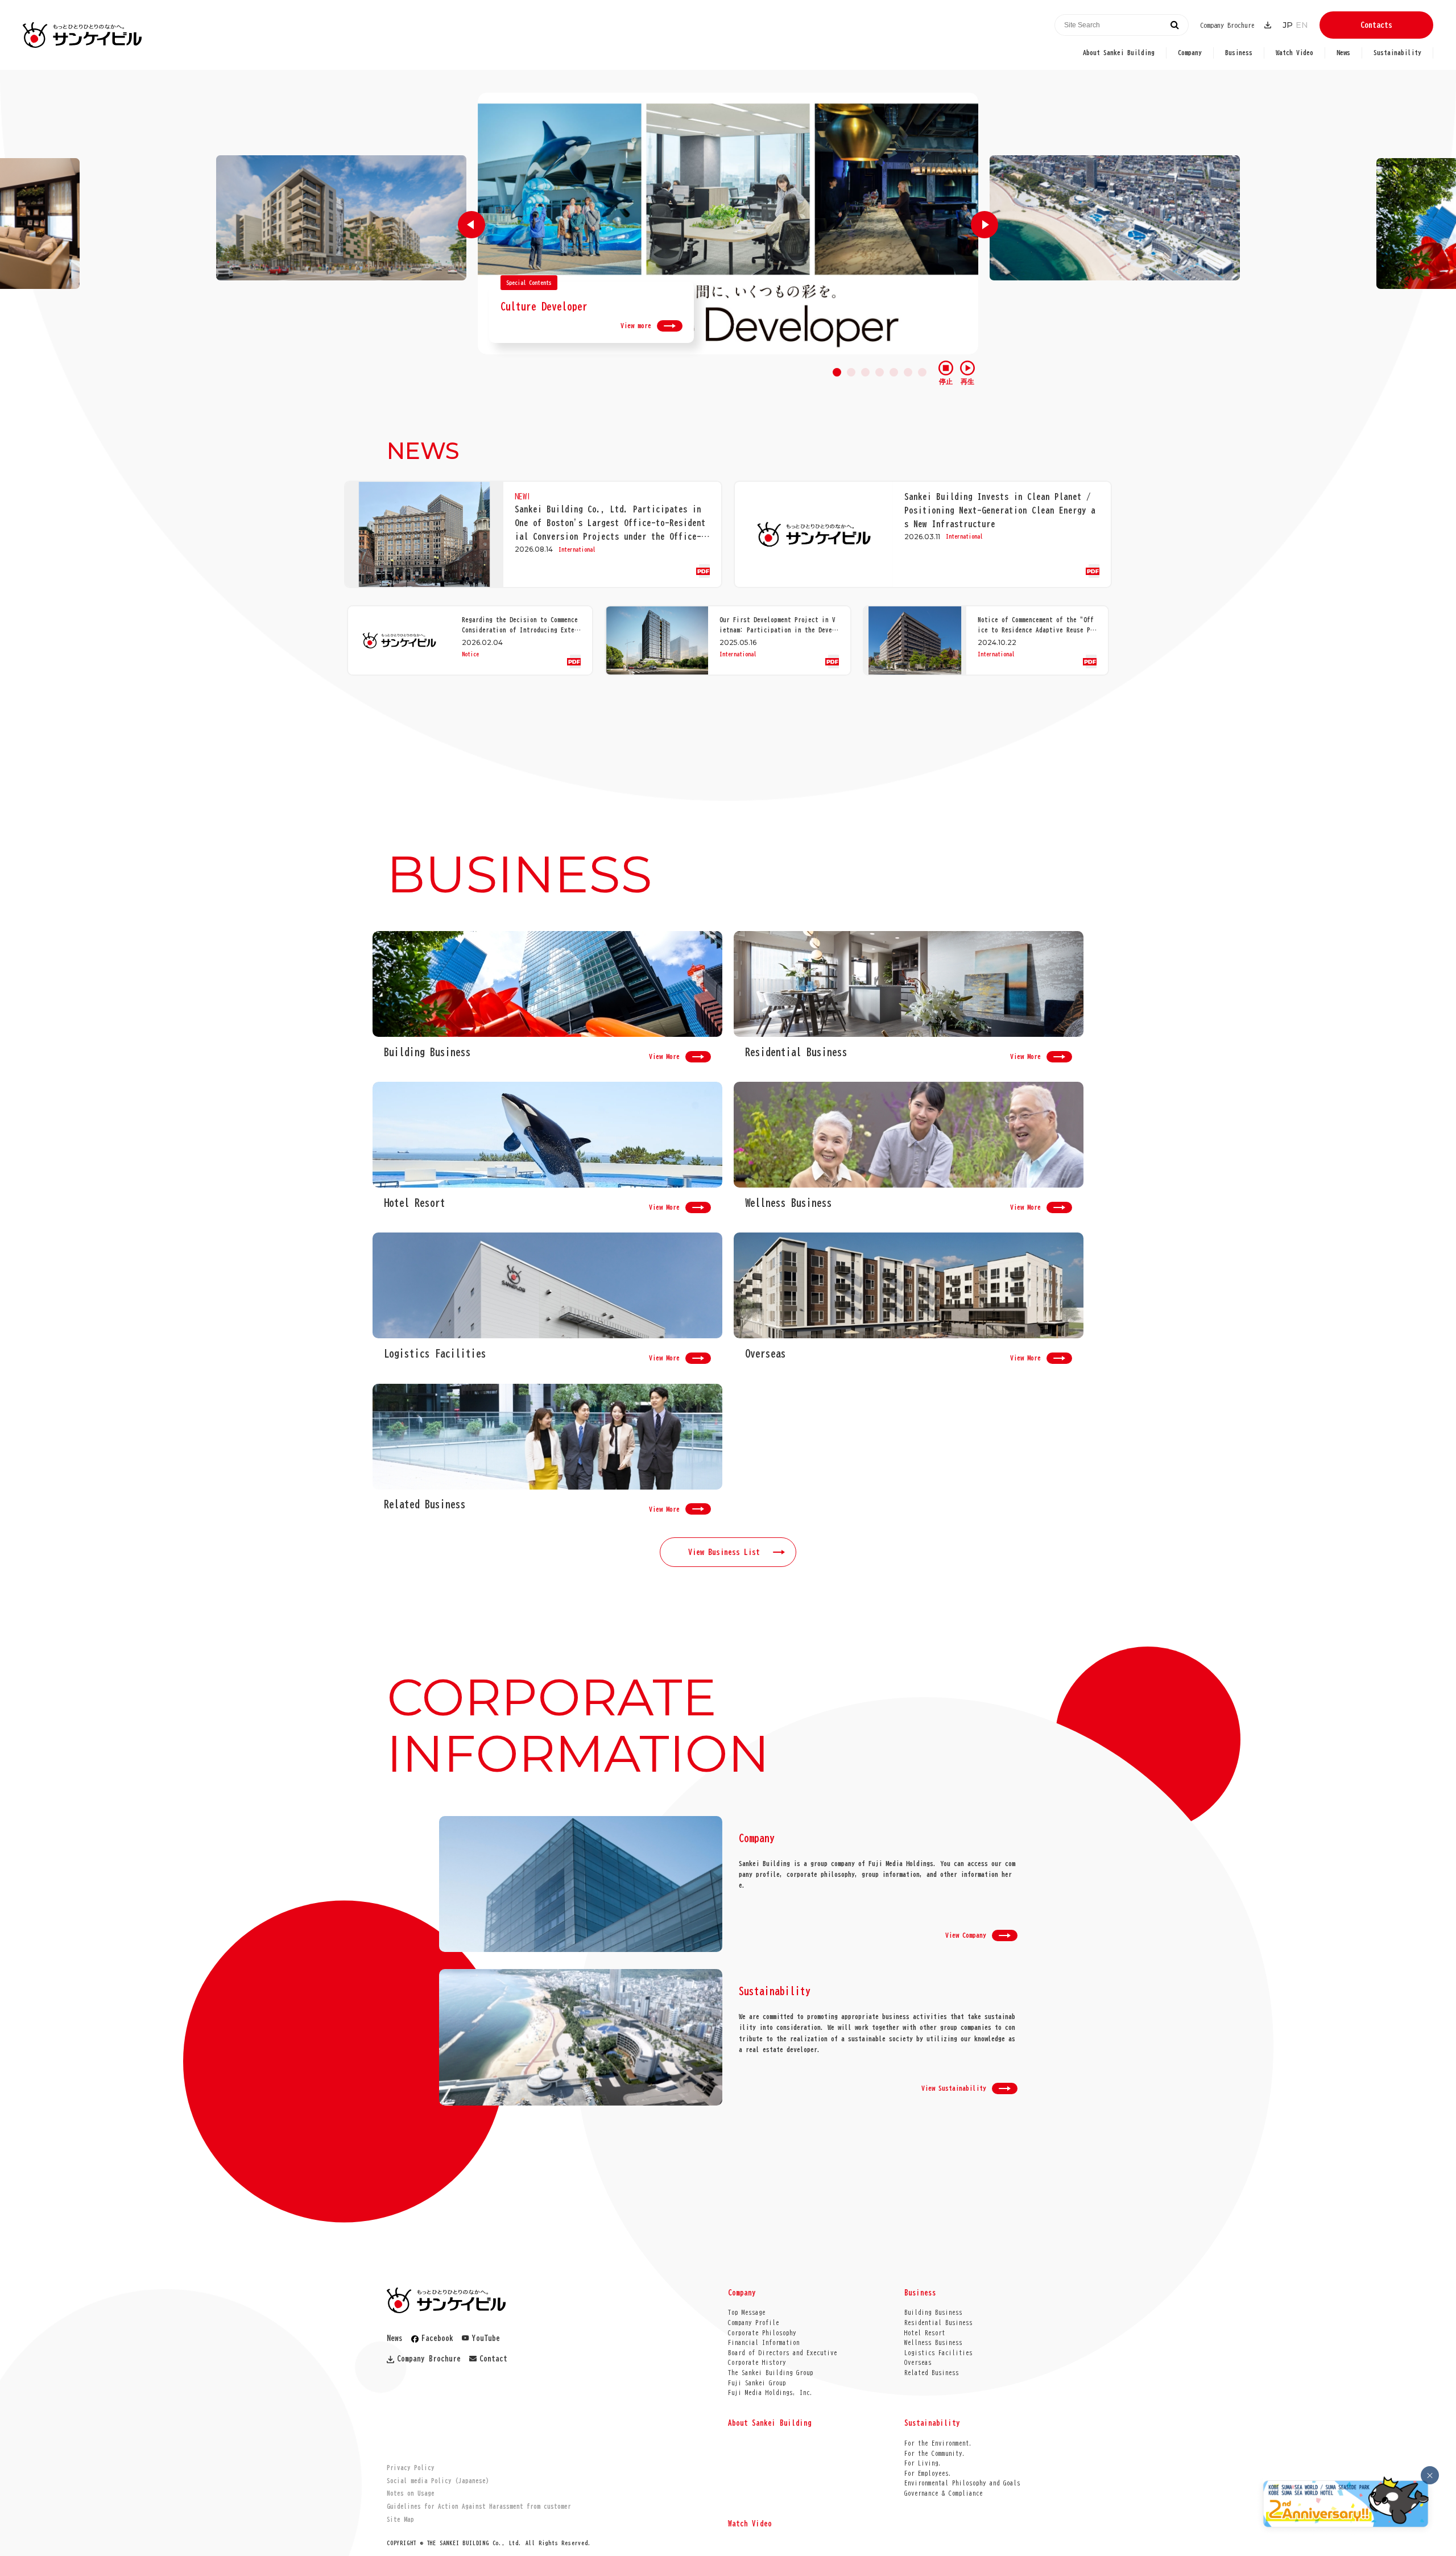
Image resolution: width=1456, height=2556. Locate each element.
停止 (946, 382)
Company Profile (754, 2323)
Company (1190, 52)
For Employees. (928, 2473)
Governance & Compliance (944, 2493)
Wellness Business (933, 2342)
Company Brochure (1227, 25)
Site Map (400, 2519)
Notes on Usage (411, 2493)
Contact (493, 2359)
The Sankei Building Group (771, 2373)
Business (1239, 52)
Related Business (932, 2373)
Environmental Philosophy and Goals (962, 2483)
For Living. (923, 2463)
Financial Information (764, 2342)
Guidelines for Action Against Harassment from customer (479, 2506)
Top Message (747, 2312)
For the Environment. (938, 2443)
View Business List (724, 1552)
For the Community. (935, 2453)
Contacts (1376, 25)
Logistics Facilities (938, 2353)
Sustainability (1397, 52)
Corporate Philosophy (762, 2333)
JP (1288, 25)
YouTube (486, 2338)
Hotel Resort (925, 2333)
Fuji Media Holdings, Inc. (771, 2392)
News (1343, 52)
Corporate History (757, 2362)
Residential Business (938, 2323)
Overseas (918, 2362)
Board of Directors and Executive (783, 2353)
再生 (967, 382)
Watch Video (1294, 52)
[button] (471, 225)
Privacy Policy (411, 2468)
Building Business (933, 2312)
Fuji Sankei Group (757, 2383)
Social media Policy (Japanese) (438, 2481)
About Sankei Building (1119, 52)
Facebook (437, 2338)
